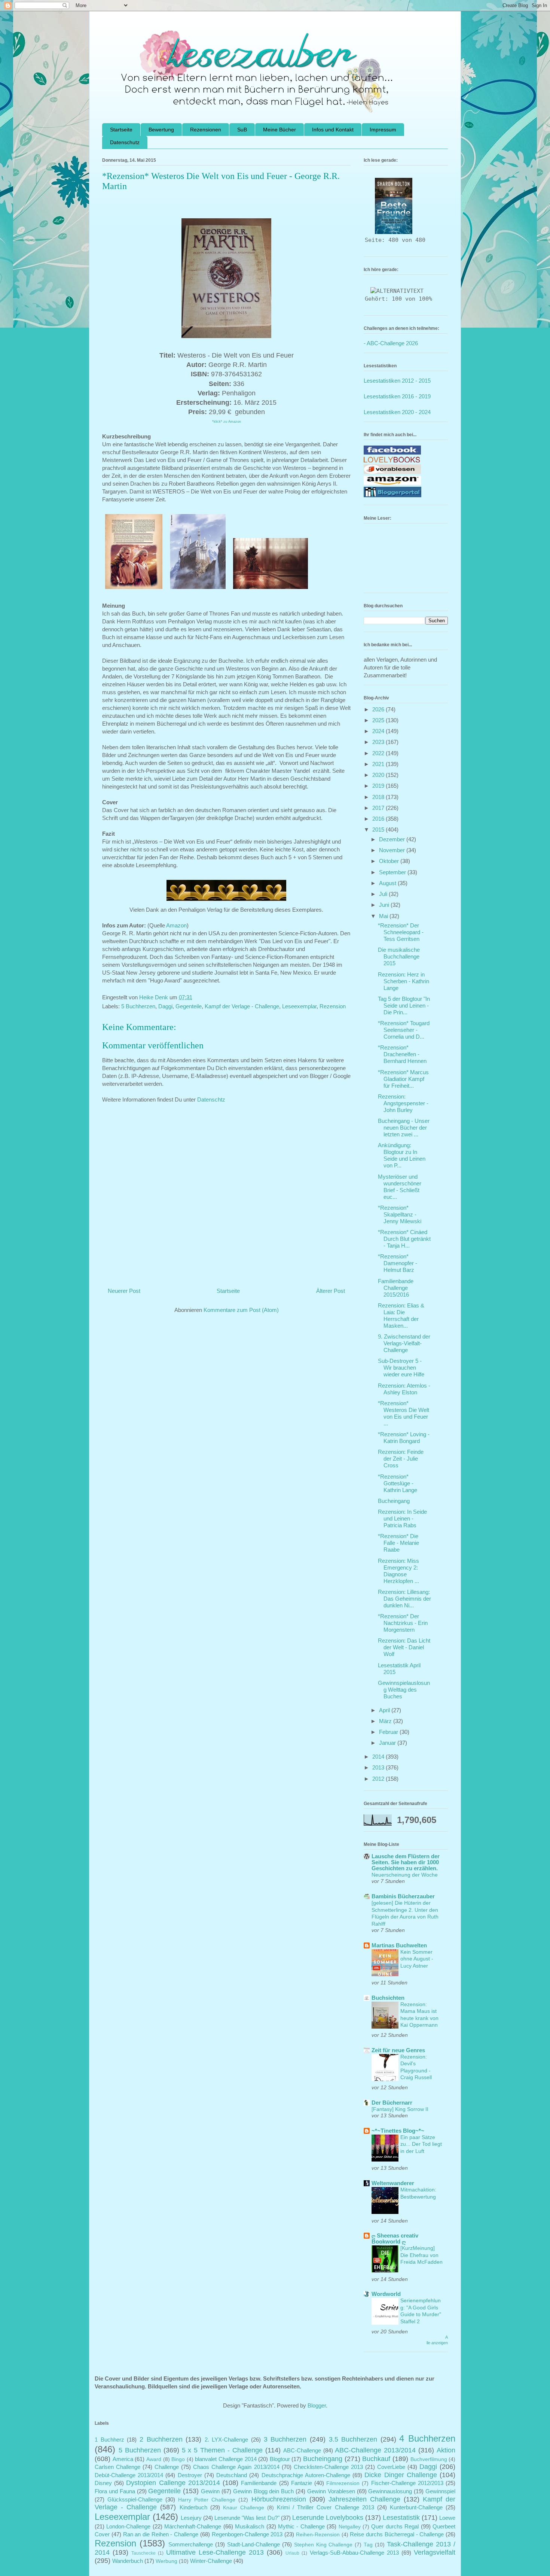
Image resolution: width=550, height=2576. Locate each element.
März (386, 1721)
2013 (379, 1767)
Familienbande (259, 2483)
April (385, 1710)
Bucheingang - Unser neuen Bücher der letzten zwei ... (404, 1128)
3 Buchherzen (285, 2439)
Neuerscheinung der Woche (405, 1875)
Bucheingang (394, 1501)
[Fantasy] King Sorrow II (400, 2109)
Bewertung (161, 130)
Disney (103, 2483)
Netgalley (350, 2527)
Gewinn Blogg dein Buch (264, 2491)
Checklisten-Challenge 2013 (328, 2467)
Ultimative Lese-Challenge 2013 (215, 2552)
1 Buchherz (109, 2440)
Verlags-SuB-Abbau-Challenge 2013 (354, 2553)
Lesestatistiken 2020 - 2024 (397, 412)
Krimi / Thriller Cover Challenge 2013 (326, 2507)
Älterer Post (331, 1291)
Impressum (383, 130)
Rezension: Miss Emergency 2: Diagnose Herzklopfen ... (398, 1571)
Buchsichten (388, 1998)
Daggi (165, 1006)
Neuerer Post (124, 1291)
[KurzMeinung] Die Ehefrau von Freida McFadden (421, 2255)
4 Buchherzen (427, 2438)
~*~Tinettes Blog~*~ (398, 2131)
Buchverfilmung (429, 2459)
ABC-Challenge (302, 2450)
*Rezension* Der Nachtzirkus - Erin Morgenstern (403, 1623)
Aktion (446, 2450)
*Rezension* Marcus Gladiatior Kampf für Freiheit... (403, 1079)
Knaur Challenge (244, 2508)
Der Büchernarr (392, 2103)
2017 (379, 808)
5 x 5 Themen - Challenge (222, 2450)
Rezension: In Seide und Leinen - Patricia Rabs (402, 1518)
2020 (379, 775)
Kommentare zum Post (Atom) (241, 1310)
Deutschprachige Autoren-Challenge (306, 2475)
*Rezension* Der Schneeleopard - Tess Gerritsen (401, 932)
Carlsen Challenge (117, 2467)
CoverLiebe (391, 2467)
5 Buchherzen (138, 1006)
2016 (379, 819)
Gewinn (210, 2491)
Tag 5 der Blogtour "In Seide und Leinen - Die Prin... (404, 1006)
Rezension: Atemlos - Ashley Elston (404, 1389)
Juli (384, 894)
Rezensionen (206, 130)
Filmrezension (343, 2483)
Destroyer (190, 2475)
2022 (379, 753)
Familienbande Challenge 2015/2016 (396, 1288)
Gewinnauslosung (390, 2491)
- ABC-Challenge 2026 (391, 343)
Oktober (390, 861)
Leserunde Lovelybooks (328, 2518)
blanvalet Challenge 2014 (226, 2459)
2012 (379, 1779)
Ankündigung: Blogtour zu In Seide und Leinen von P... (402, 1155)
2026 (379, 709)
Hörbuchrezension (279, 2499)
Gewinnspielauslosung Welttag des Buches (404, 1690)
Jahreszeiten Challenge (364, 2499)
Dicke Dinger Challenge (401, 2475)
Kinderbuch (193, 2507)
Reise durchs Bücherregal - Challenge (397, 2534)
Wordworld (386, 2294)
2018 (379, 797)
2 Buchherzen (161, 2439)
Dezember (393, 839)
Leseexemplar (299, 1006)
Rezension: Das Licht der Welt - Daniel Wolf (404, 1647)
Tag (368, 2545)
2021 (379, 764)
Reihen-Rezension (318, 2535)
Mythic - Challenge (301, 2526)
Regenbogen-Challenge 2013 (247, 2534)
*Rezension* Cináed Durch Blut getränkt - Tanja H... (404, 1239)
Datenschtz (211, 1099)
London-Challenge (128, 2526)
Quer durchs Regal (395, 2526)
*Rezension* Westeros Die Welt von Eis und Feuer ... (404, 1413)
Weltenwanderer (393, 2183)
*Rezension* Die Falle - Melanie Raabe (398, 1543)
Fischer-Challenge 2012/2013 (407, 2483)
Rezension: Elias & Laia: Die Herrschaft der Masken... (401, 1316)
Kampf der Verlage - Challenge (242, 1006)
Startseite (121, 130)
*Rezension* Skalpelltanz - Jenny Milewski (400, 1214)
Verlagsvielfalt (435, 2552)
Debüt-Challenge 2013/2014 (129, 2475)
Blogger (317, 2405)
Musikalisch (250, 2526)
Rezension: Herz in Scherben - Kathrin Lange (404, 981)
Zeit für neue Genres (398, 2050)
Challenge (167, 2467)
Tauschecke (143, 2553)
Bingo (178, 2459)
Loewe (447, 2518)
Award (154, 2459)
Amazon (176, 925)
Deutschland (232, 2475)
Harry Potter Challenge (207, 2500)
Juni (385, 905)
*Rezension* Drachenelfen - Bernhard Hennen (402, 1054)
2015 (379, 830)
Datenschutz (125, 142)
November (393, 850)
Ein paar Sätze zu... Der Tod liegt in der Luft (421, 2144)
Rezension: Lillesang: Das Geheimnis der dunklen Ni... (404, 1599)
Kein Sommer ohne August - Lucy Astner (417, 1959)
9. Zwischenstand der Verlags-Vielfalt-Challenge (404, 1343)
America (123, 2459)
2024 (379, 731)
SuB (242, 130)
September (393, 872)
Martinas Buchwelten (399, 1945)
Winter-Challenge (211, 2561)
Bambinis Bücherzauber (403, 1896)
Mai (384, 916)
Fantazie (302, 2483)
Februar (389, 1732)
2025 (379, 720)
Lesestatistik (401, 2518)
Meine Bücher (279, 130)
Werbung (166, 2561)
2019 (379, 786)
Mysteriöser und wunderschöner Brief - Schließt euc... (400, 1187)
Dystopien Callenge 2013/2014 (173, 2483)
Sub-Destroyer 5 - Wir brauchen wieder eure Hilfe (401, 1368)
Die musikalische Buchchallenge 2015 (399, 956)
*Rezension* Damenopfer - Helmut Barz (398, 1263)
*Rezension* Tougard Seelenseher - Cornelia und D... (404, 1030)
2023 (379, 742)
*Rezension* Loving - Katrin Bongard (404, 1438)
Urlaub (292, 2553)
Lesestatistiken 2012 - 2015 (397, 381)
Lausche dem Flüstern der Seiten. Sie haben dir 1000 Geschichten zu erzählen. (406, 1862)
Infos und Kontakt (333, 130)
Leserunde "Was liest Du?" (247, 2518)
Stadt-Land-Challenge (253, 2544)
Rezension (333, 1006)
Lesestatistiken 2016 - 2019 (397, 396)
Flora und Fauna (115, 2491)
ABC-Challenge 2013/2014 (375, 2450)
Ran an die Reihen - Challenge (161, 2534)
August (388, 883)
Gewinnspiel (440, 2491)
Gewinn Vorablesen (331, 2491)
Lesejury (191, 2518)
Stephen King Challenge (323, 2545)
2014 (379, 1757)
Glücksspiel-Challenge (135, 2499)
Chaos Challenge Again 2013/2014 (236, 2467)
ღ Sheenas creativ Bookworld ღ (395, 2238)
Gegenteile (189, 1006)
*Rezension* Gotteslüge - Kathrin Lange (398, 1483)
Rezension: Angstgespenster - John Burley (403, 1103)
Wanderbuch (128, 2561)
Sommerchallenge (191, 2544)
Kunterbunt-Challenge (416, 2507)
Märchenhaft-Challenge (193, 2526)
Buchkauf (376, 2459)
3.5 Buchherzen (353, 2439)
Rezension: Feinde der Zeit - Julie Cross (401, 1459)
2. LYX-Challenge (227, 2440)
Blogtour (280, 2459)
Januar (388, 1743)
